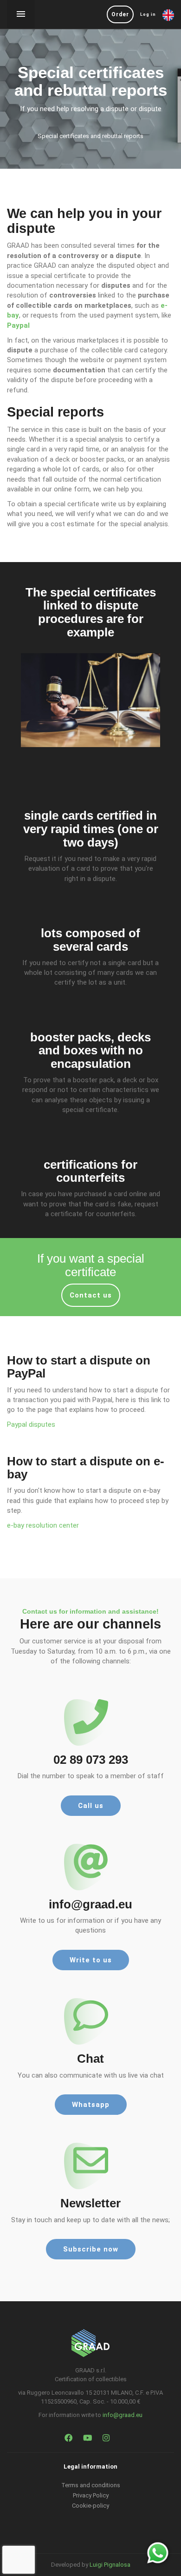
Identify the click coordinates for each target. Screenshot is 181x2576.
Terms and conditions (91, 2485)
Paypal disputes (31, 1424)
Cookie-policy (90, 2506)
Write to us (91, 1960)
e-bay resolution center (43, 1525)
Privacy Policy (91, 2495)
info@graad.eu (123, 2415)
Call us (91, 1806)
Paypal (18, 325)
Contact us (91, 1295)
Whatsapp (91, 2105)
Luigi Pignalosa (110, 2565)
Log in (148, 14)
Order (120, 14)
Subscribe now (91, 2249)
